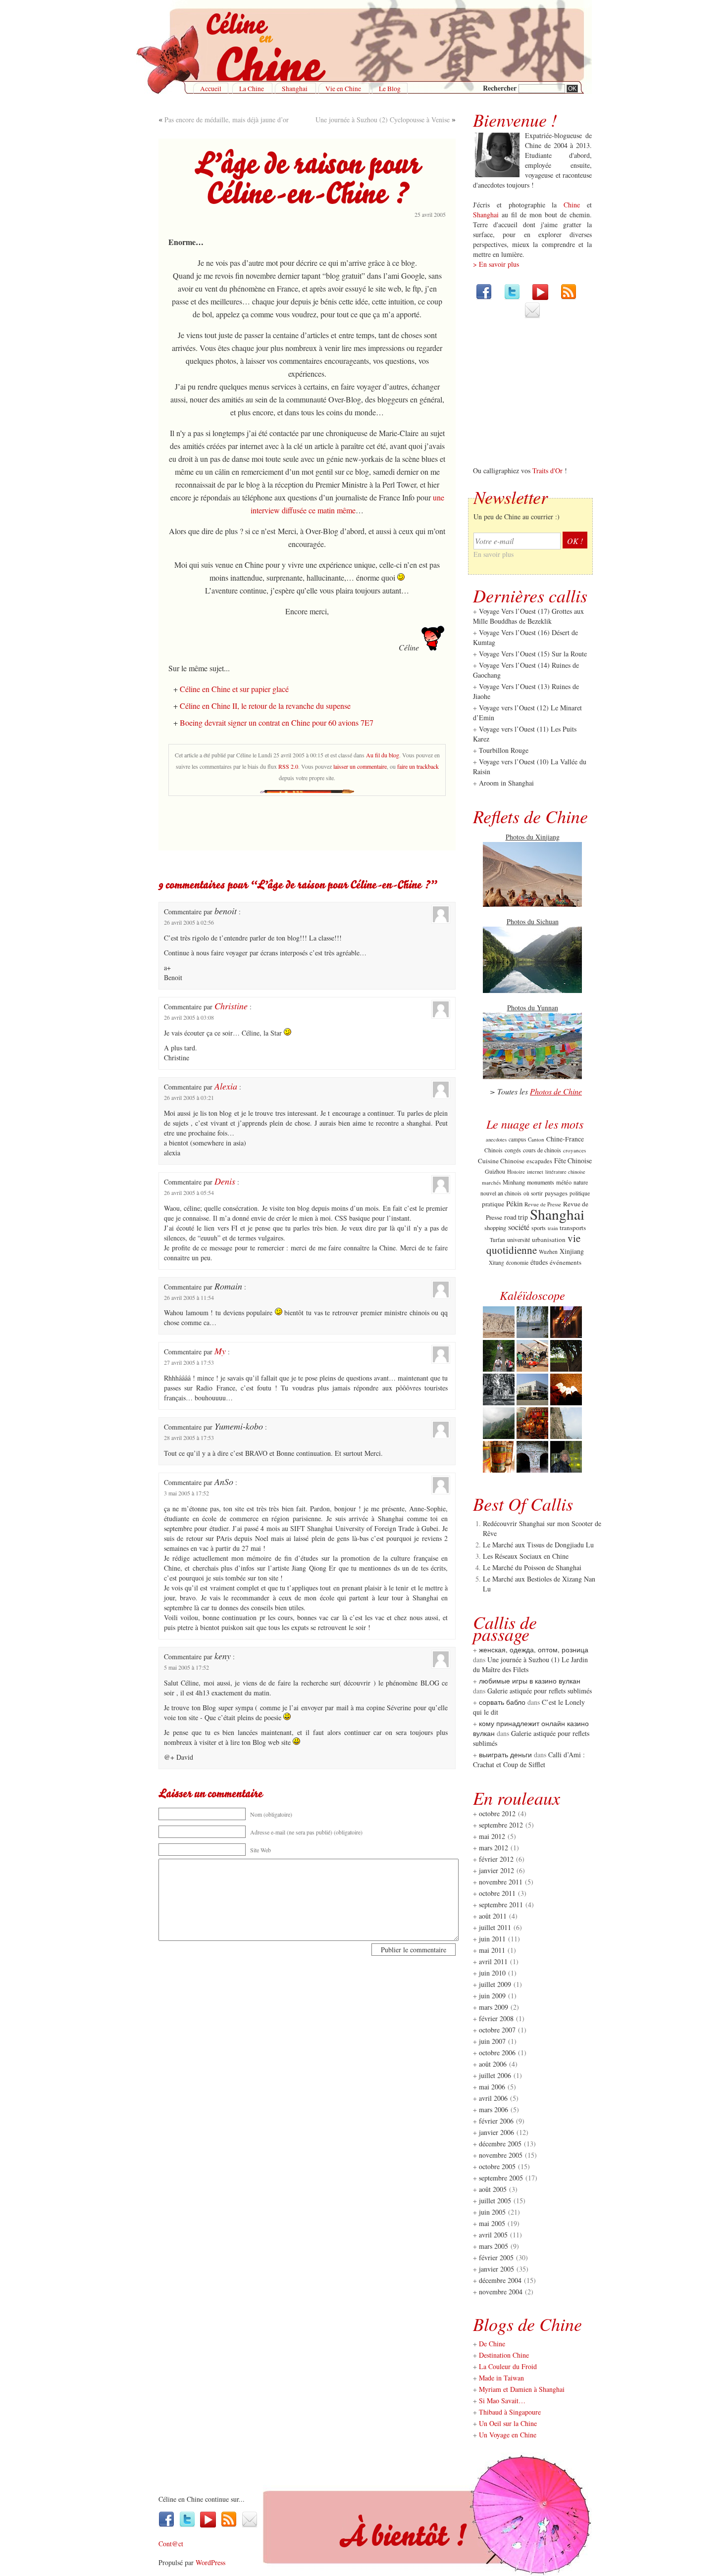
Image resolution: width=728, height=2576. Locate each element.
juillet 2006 (495, 2075)
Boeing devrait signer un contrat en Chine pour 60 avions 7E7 (277, 722)
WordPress (210, 2562)
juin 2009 (492, 1996)
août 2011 (493, 1916)
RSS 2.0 (288, 766)
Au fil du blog (383, 755)
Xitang (496, 1263)
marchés (491, 1182)
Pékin (514, 1203)
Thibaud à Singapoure (510, 2412)
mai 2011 (492, 1950)
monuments (541, 1182)
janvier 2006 (496, 2132)
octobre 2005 (497, 2166)
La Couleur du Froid (508, 2366)
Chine (572, 205)
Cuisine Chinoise (501, 1161)
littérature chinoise (565, 1172)
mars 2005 (494, 2246)
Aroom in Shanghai (506, 783)
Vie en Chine (343, 89)
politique (580, 1193)
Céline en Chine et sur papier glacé (234, 689)
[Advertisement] (307, 826)
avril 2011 (493, 1961)
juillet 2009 (495, 1984)
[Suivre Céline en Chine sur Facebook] (484, 297)
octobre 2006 (497, 2053)
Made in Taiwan (501, 2378)
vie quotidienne (533, 1244)
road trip (516, 1217)
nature (581, 1182)
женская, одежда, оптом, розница (534, 1650)
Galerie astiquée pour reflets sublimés (540, 1691)
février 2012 (496, 1859)
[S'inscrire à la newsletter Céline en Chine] (532, 316)
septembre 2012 (501, 1825)
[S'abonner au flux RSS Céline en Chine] (569, 297)
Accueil (211, 89)
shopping (495, 1228)
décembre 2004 (500, 2280)
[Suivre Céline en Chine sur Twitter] (512, 297)
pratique (493, 1204)
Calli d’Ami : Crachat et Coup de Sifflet (529, 1759)
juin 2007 (492, 2041)
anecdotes (496, 1139)
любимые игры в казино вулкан (530, 1681)
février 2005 (496, 2257)
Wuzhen (548, 1252)
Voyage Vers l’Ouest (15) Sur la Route (533, 654)
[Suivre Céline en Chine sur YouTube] (540, 297)
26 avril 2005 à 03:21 (189, 1097)
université (519, 1239)
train (553, 1228)
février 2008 (496, 2018)
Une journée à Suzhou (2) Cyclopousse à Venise (383, 120)
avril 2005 (493, 2235)
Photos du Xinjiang (533, 837)
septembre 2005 (501, 2178)
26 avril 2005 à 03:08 (189, 1017)
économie (517, 1263)
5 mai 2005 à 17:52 (186, 1667)
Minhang (514, 1182)
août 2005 (493, 2189)
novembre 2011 (501, 1882)
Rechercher (501, 88)
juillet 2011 (495, 1927)
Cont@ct (171, 2544)
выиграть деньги (505, 1755)
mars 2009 (494, 2007)
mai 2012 (492, 1836)
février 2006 (496, 2121)
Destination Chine (504, 2355)
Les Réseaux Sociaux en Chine (526, 1556)
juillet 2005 (495, 2201)
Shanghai (295, 89)
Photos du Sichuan (533, 921)
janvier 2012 (496, 1870)
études (539, 1262)
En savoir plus (494, 554)
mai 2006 (492, 2087)
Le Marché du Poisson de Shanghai (532, 1567)
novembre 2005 (501, 2155)
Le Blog (390, 89)
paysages (556, 1193)
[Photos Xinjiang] (532, 904)
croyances (574, 1150)
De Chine (492, 2344)
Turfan (497, 1240)
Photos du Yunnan (533, 1008)
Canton (536, 1139)
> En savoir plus (496, 264)
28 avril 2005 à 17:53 (189, 1437)
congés (513, 1150)
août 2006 (493, 2064)
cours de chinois (542, 1150)
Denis (225, 1181)
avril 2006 (493, 2098)
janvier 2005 (496, 2269)
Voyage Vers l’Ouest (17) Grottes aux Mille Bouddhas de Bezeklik (528, 616)
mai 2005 (492, 2223)
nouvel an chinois (501, 1193)
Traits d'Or (547, 471)
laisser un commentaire (360, 766)
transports (573, 1228)
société (519, 1227)
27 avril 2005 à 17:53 (189, 1362)
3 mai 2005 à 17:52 (186, 1493)
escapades (539, 1161)
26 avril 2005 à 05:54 (189, 1192)
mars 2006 (494, 2109)
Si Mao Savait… (502, 2401)
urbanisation (549, 1239)
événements (566, 1262)
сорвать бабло (502, 1702)
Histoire (516, 1171)
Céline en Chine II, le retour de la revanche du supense (265, 706)
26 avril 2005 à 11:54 (189, 1297)
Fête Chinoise (573, 1161)
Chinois (494, 1150)
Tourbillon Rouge (504, 750)
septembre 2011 (501, 1905)
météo (564, 1182)
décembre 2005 (500, 2144)
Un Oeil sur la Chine (508, 2423)
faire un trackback (418, 766)
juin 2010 (492, 1973)
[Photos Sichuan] (532, 990)
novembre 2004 (501, 2292)
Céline (167, 2499)
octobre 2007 (497, 2030)
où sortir (533, 1193)
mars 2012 (494, 1848)
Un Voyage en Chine (508, 2435)
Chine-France (565, 1139)
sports (539, 1228)
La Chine (252, 89)
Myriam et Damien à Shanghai (522, 2389)
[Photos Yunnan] (532, 1076)
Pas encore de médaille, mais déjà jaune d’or (227, 120)
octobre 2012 (497, 1813)
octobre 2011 (497, 1893)
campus (517, 1139)
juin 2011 (492, 1939)
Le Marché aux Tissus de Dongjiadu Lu (538, 1545)
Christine (231, 1006)
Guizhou (495, 1171)
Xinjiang (572, 1251)
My (220, 1351)
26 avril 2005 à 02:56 (189, 922)
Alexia (226, 1086)
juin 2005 (492, 2212)
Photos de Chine (556, 1091)
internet (535, 1172)
